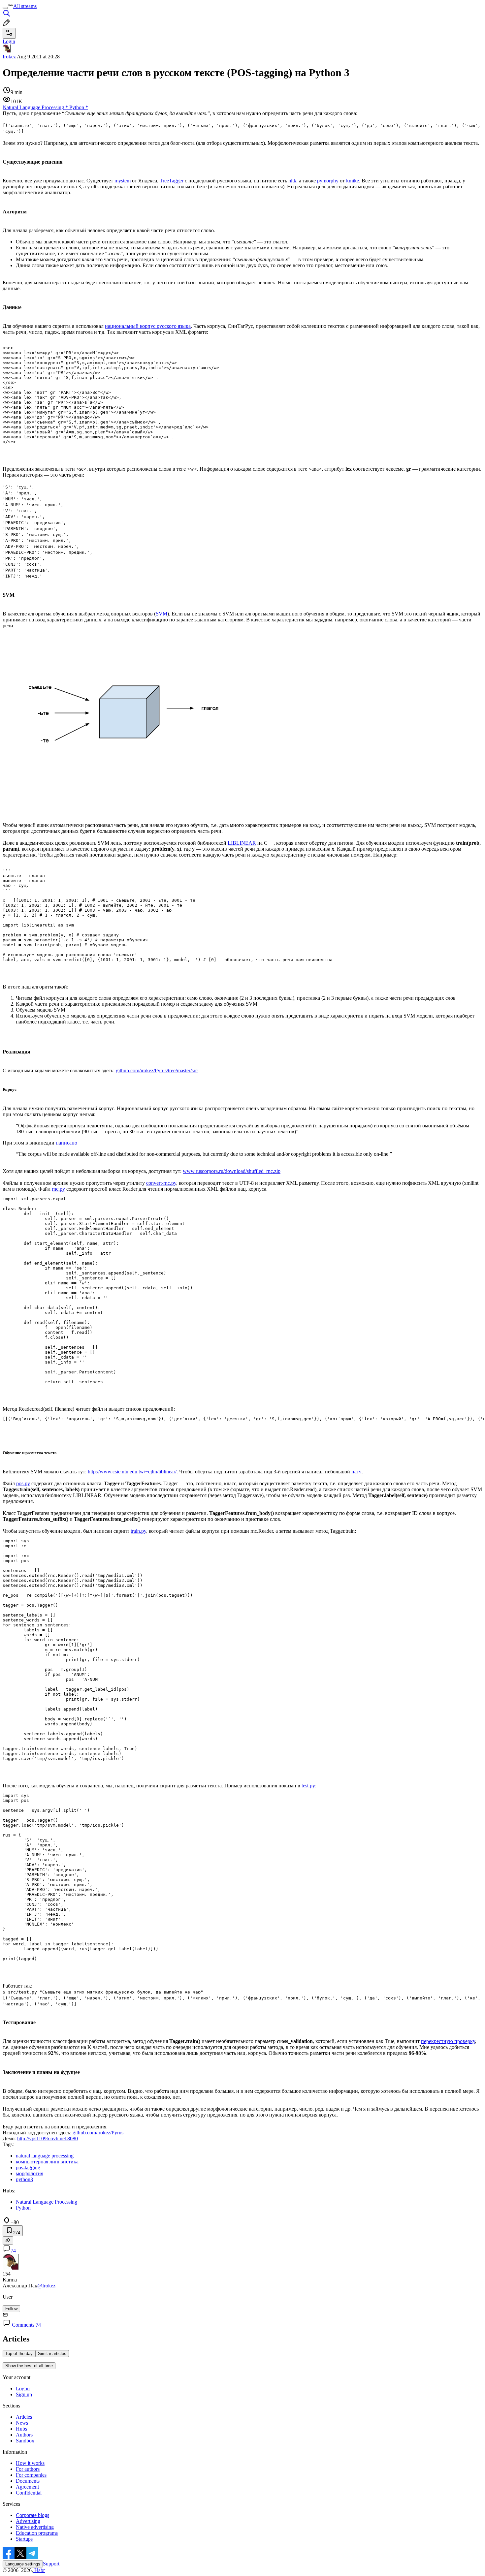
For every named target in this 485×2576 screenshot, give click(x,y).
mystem (123, 181)
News (22, 2423)
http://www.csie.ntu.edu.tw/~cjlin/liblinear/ (132, 1472)
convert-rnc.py (161, 1183)
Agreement (27, 2487)
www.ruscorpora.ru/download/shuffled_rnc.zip (232, 1171)
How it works (30, 2463)
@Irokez (46, 2286)
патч (356, 1472)
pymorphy (328, 181)
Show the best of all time (29, 2366)
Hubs (21, 2429)
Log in (23, 2388)
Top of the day (19, 2354)
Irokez (9, 57)
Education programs (37, 2533)
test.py (308, 1786)
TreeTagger (172, 181)
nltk (292, 181)
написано (66, 1143)
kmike (353, 181)
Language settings (23, 2564)
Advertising (28, 2521)
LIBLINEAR (242, 843)
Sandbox (25, 2441)
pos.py (23, 1483)
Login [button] (9, 41)
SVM (162, 614)
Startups (24, 2539)
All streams (25, 6)
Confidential (29, 2493)
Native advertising (35, 2527)
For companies (31, 2475)
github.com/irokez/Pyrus (98, 2133)
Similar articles (52, 2354)
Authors (24, 2435)
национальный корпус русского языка (148, 326)
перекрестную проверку (448, 2041)
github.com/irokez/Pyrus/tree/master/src (157, 1070)
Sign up (24, 2394)
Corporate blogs (32, 2515)
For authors (28, 2469)
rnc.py (58, 1189)
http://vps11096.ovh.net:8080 (48, 2138)
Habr (39, 2570)
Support (51, 2564)
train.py (138, 1531)
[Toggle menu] (5, 8)
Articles (24, 2417)
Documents (28, 2481)
